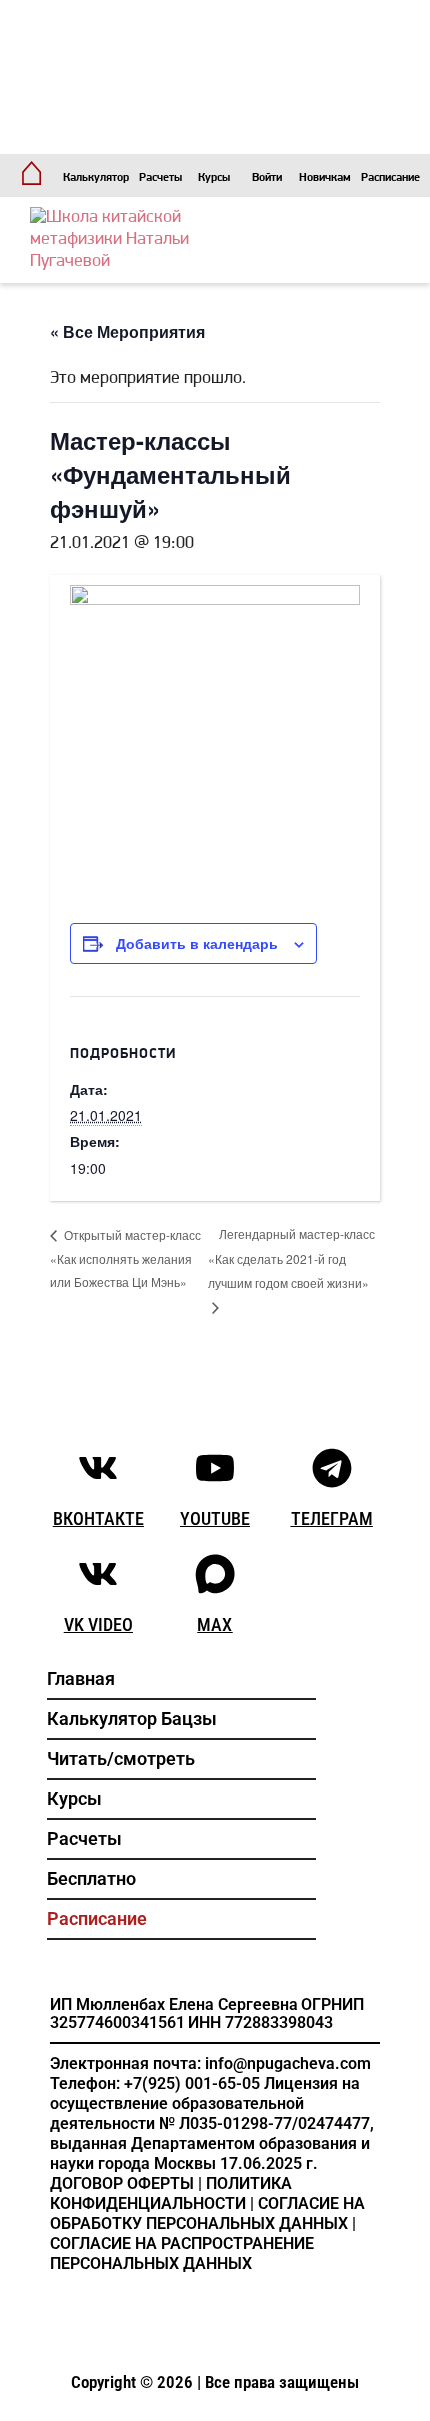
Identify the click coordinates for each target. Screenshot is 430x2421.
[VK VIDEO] (98, 1574)
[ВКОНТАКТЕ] (98, 1468)
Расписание (390, 178)
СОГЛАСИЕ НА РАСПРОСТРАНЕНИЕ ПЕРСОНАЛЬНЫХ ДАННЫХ (182, 2253)
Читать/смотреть (121, 1758)
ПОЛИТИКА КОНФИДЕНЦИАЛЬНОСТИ (171, 2193)
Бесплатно (91, 1878)
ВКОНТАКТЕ (98, 1518)
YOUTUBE (215, 1518)
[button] (200, 77)
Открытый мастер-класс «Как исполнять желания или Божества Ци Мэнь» (125, 1258)
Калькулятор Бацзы (132, 1718)
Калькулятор (96, 178)
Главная (81, 1678)
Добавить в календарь (197, 943)
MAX (214, 1624)
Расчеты (160, 178)
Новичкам (325, 178)
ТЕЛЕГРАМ (332, 1518)
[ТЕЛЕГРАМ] (332, 1468)
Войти (267, 178)
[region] (215, 77)
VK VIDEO (98, 1624)
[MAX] (215, 1574)
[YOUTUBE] (215, 1468)
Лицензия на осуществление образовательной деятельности (205, 2103)
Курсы (214, 178)
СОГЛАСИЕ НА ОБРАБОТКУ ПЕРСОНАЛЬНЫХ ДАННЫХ (207, 2213)
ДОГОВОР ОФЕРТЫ (122, 2183)
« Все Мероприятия (127, 331)
